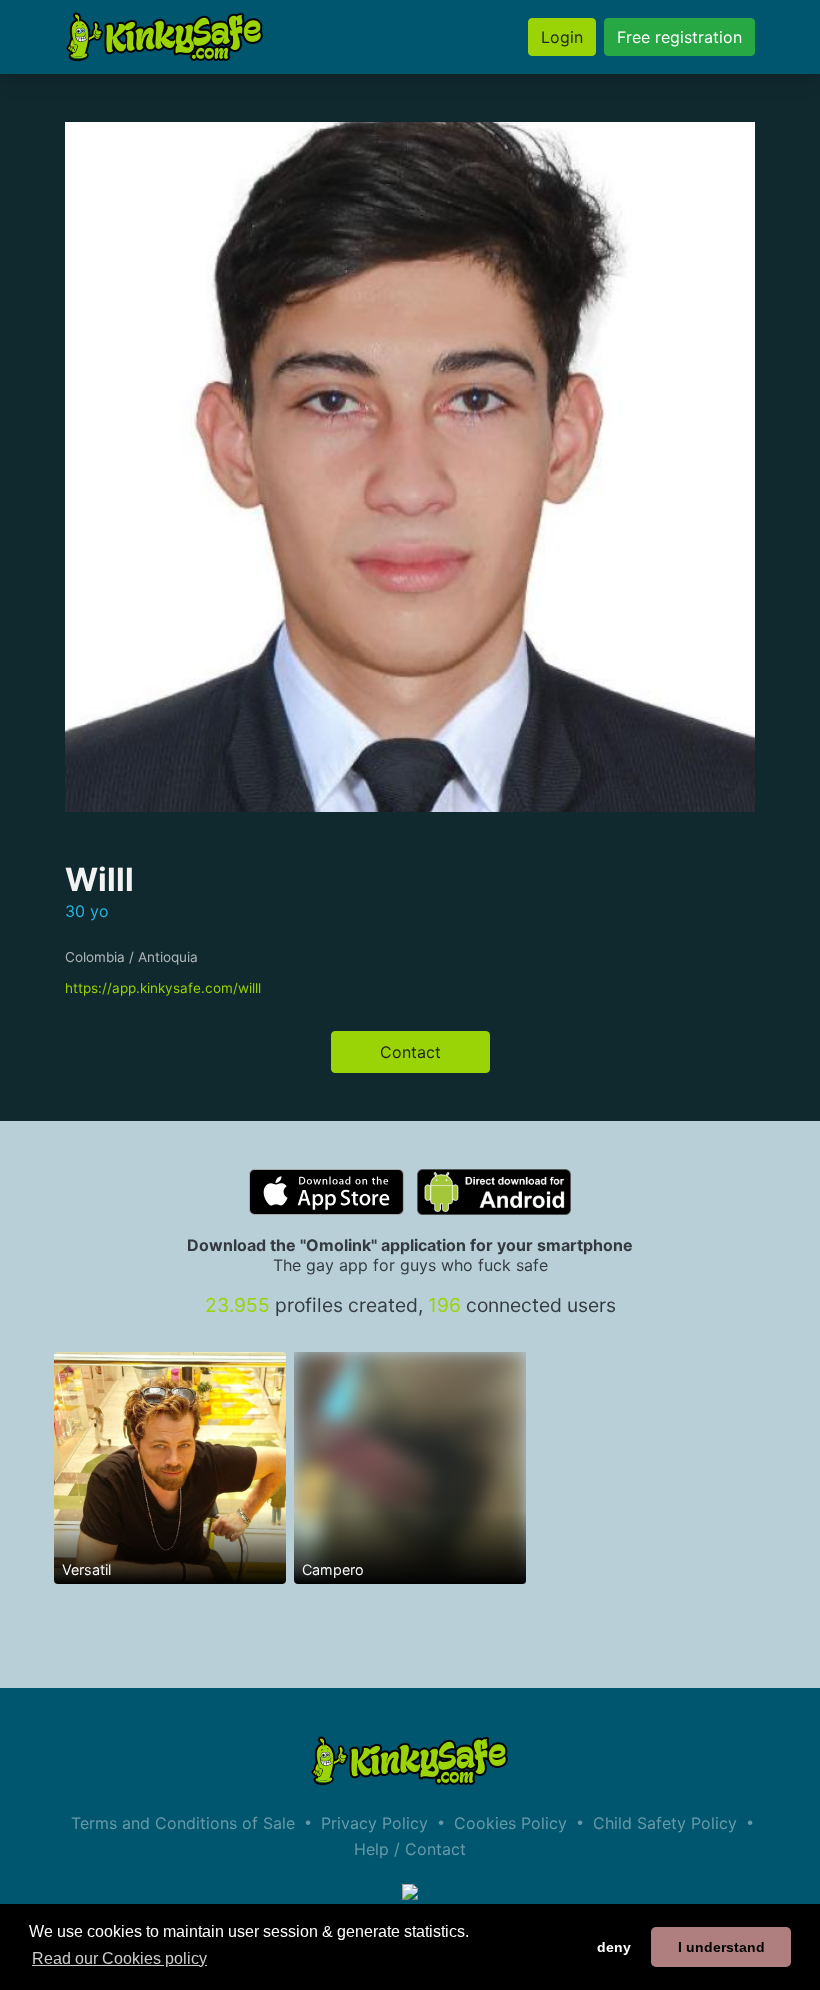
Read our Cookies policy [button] (119, 1958)
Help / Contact (410, 1849)
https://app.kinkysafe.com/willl (163, 988)
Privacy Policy (374, 1823)
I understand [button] (721, 1947)
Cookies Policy (510, 1823)
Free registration (679, 37)
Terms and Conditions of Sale (183, 1823)
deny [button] (614, 1947)
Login (562, 37)
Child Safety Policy (665, 1823)
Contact (410, 1052)
